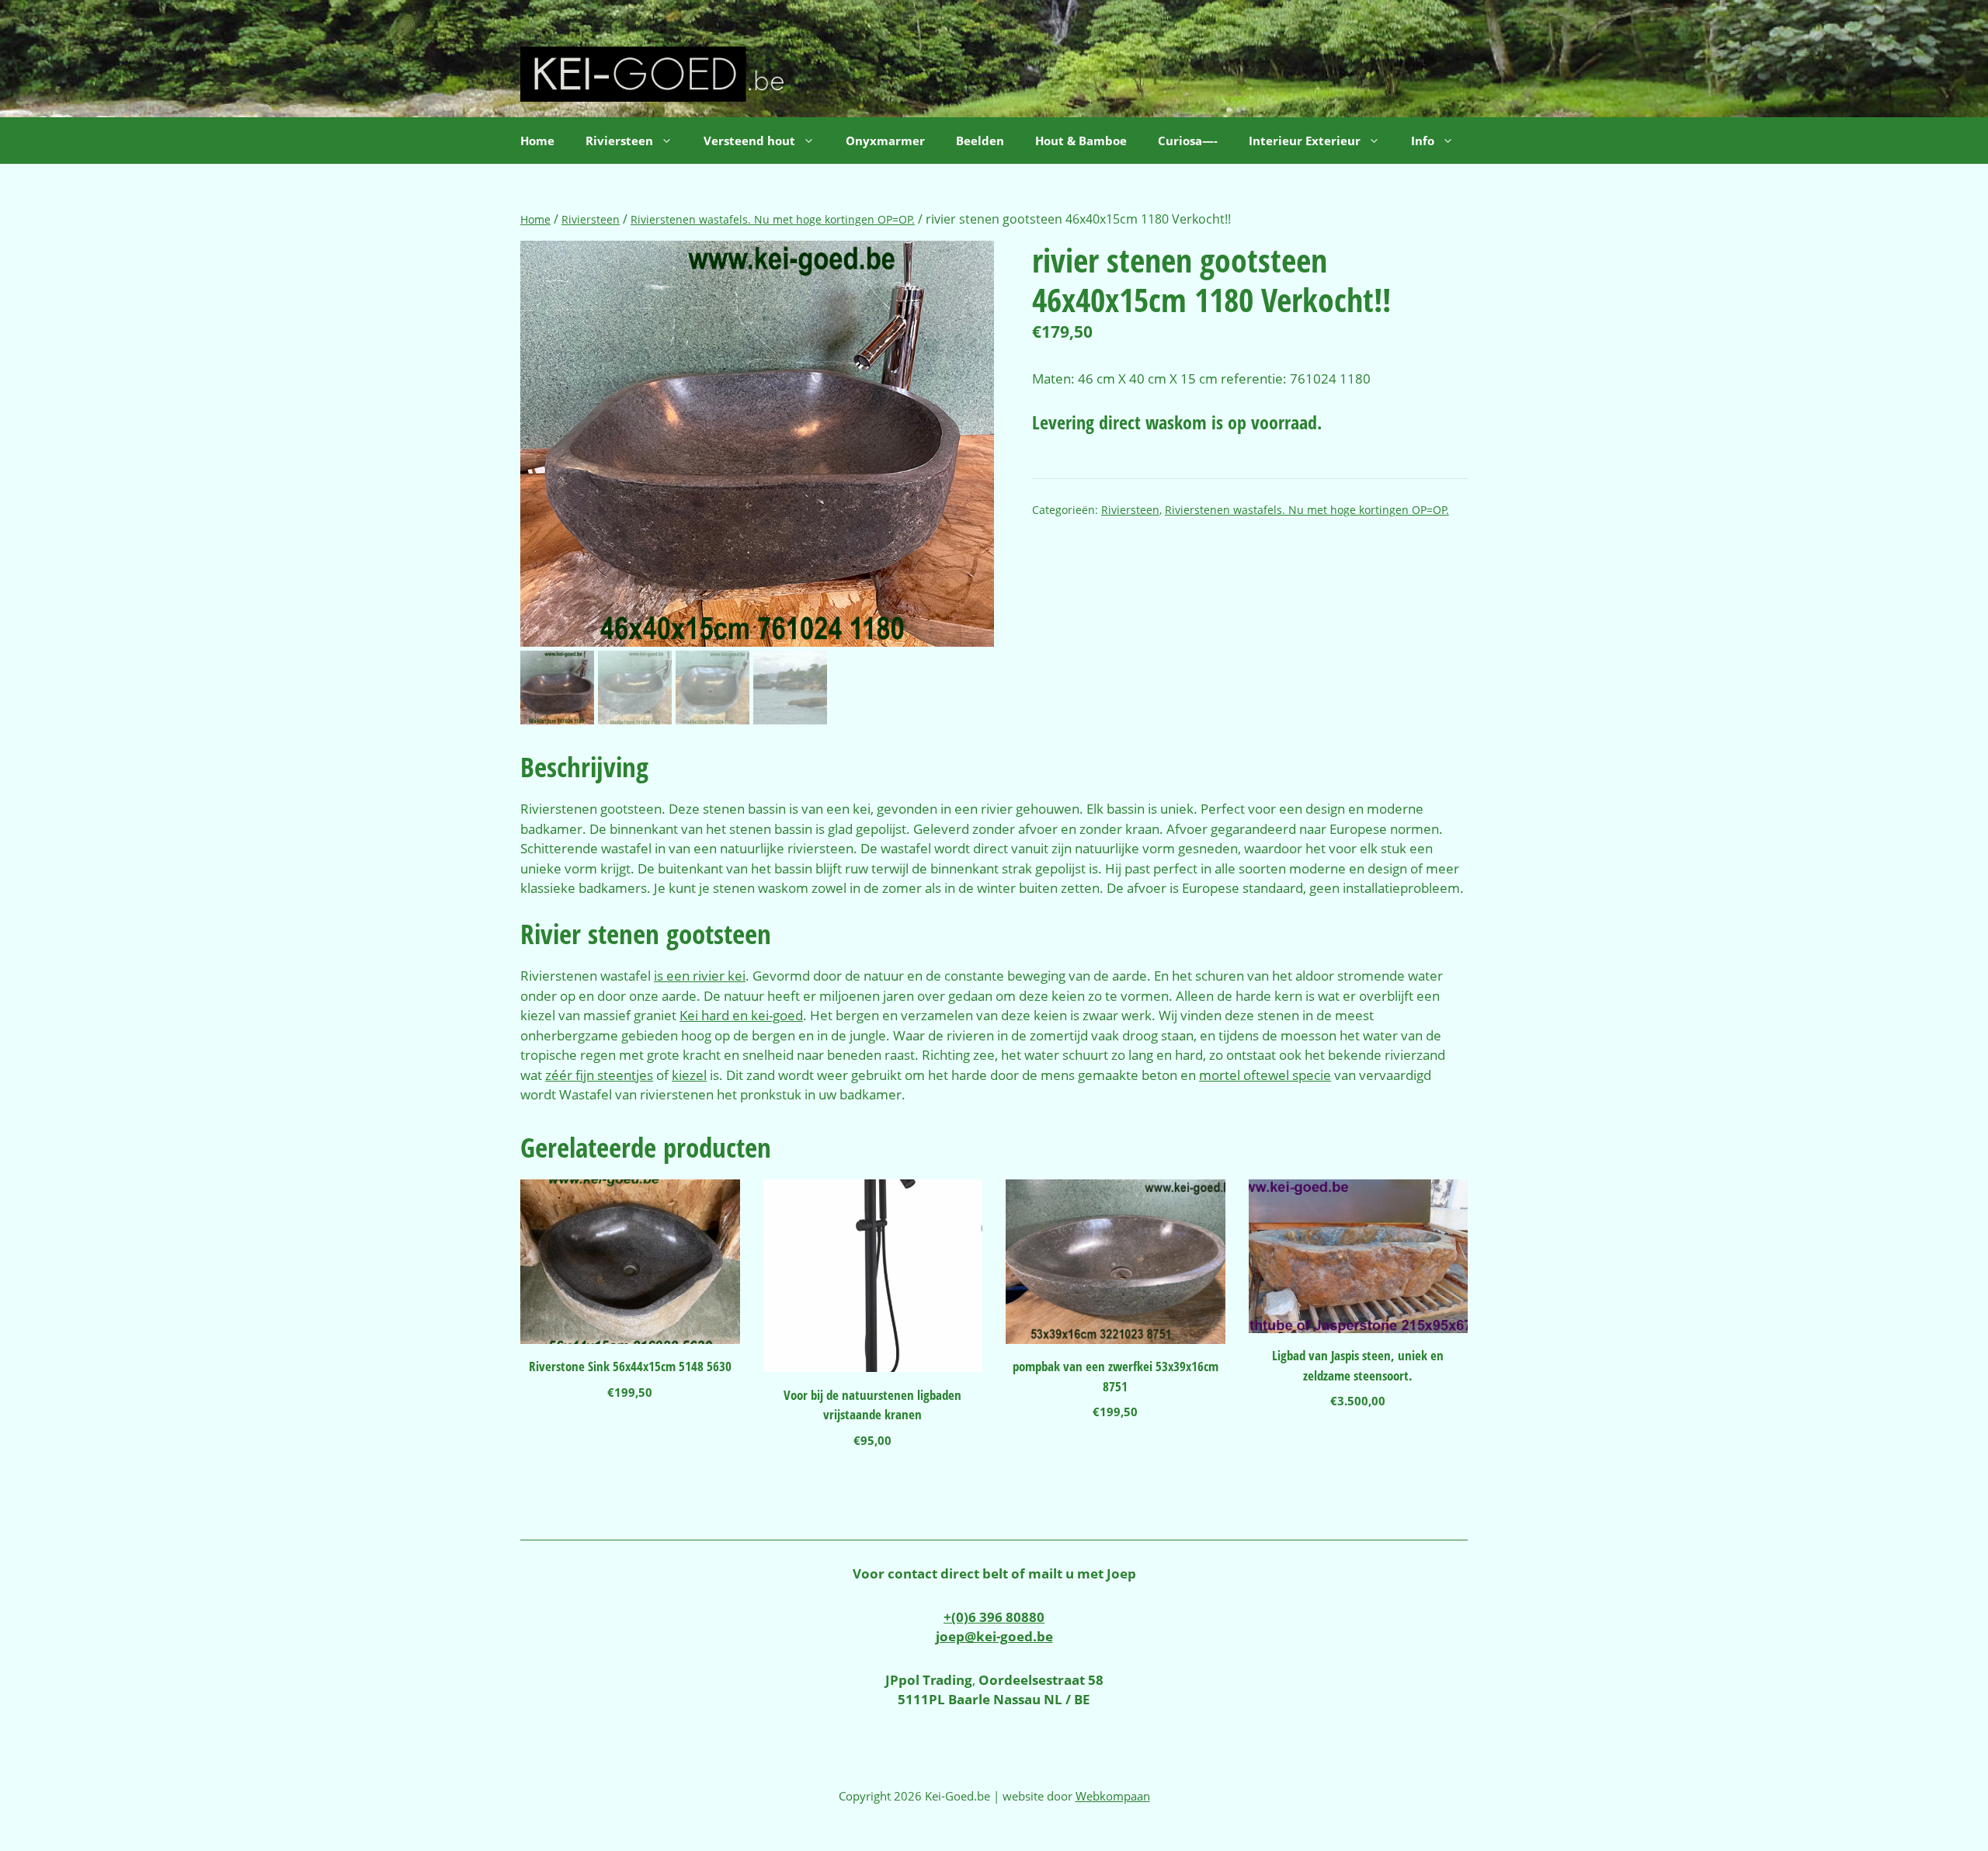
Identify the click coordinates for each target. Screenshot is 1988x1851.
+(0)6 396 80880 (994, 1617)
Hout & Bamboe (1081, 141)
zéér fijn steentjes (599, 1075)
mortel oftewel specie (1265, 1075)
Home (537, 141)
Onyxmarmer (885, 141)
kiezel (689, 1075)
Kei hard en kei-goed (741, 1015)
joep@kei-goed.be (994, 1636)
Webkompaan (1113, 1796)
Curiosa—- (1188, 141)
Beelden (980, 141)
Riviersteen (591, 219)
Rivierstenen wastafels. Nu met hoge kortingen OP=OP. (773, 219)
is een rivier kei (700, 976)
